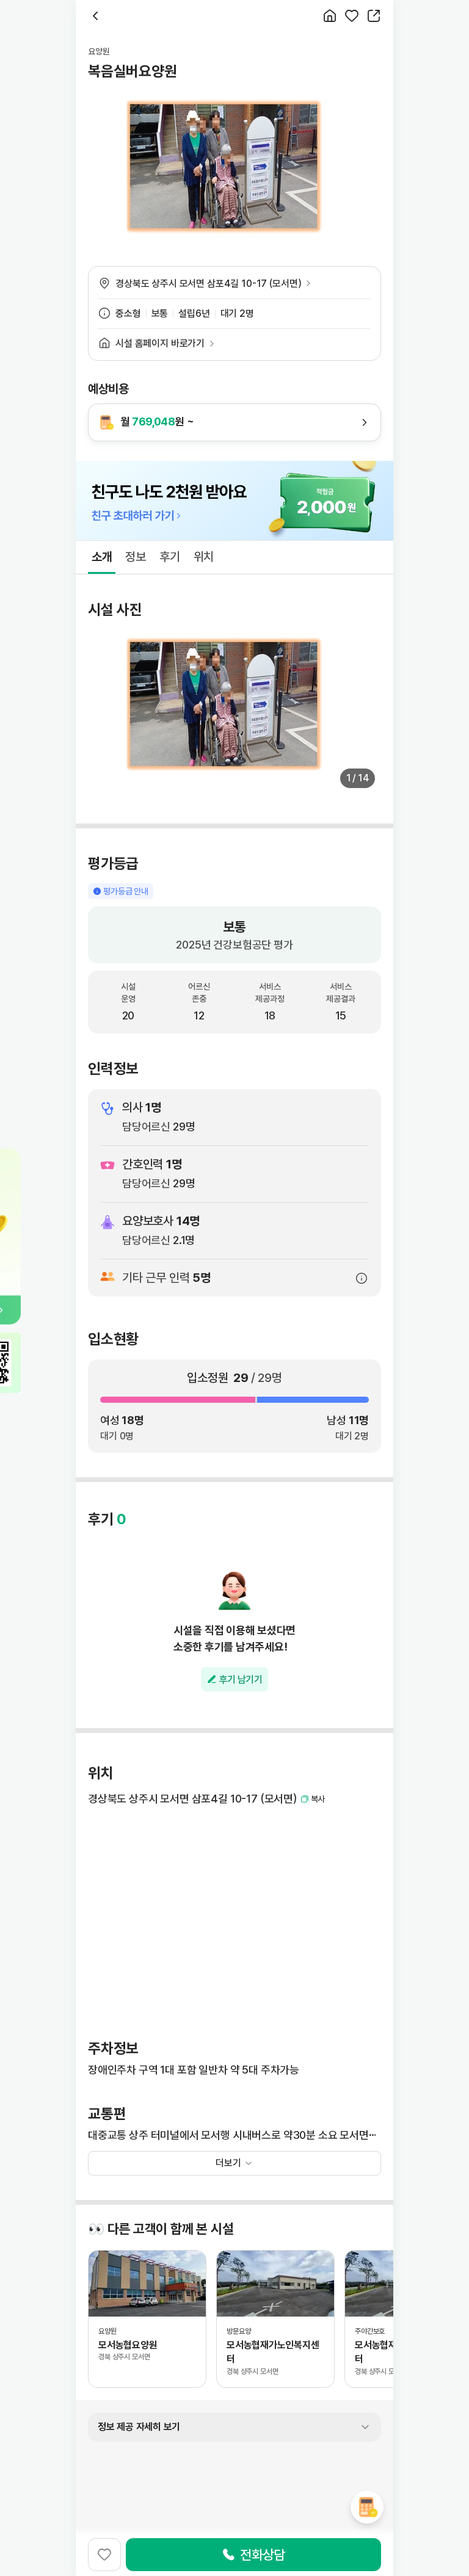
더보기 (228, 2163)
